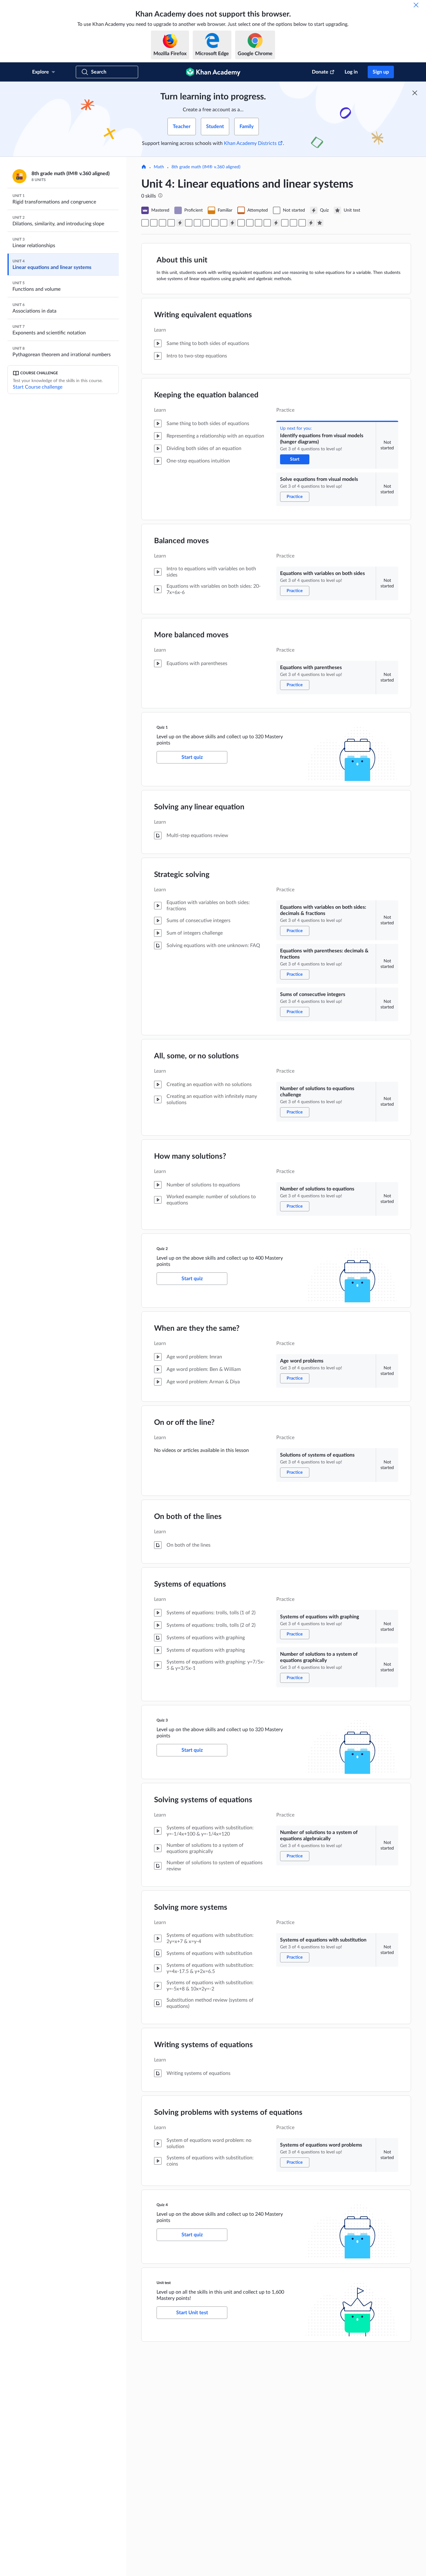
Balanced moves (182, 541)
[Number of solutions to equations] (224, 223)
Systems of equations (190, 1584)
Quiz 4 (162, 2205)
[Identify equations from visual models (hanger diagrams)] (145, 223)
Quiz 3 (162, 1720)
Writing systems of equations (203, 2045)
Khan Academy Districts (250, 143)
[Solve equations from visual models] (154, 223)
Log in (351, 72)
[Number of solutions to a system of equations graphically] (267, 223)
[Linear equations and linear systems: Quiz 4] (311, 223)
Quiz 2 (162, 1249)
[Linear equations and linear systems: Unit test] (320, 223)
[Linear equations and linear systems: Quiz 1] (180, 223)
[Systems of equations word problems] (302, 223)
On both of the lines (188, 1517)
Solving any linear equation (199, 807)
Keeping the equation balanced (206, 395)
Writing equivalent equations (203, 315)
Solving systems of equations (203, 1800)
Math (159, 167)
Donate (320, 72)
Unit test (164, 2283)
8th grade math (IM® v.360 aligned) (206, 167)
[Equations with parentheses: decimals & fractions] (197, 223)
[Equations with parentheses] (171, 223)
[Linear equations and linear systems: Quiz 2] (232, 223)
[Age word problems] (241, 223)
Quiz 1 (162, 727)
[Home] (144, 167)
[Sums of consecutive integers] (206, 223)
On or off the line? (184, 1423)
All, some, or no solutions (196, 1056)
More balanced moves (191, 635)
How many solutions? (190, 1156)
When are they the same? (197, 1329)
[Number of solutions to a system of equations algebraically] (285, 223)
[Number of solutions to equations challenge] (215, 223)
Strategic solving (182, 875)
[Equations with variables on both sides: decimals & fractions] (189, 223)
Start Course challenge (38, 387)
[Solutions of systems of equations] (250, 223)
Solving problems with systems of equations (228, 2113)
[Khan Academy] (213, 72)
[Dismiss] (416, 5)
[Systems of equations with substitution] (293, 223)
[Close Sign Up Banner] (415, 93)
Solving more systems (191, 1908)
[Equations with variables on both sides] (162, 223)
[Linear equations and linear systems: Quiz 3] (276, 223)
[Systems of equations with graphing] (259, 223)
